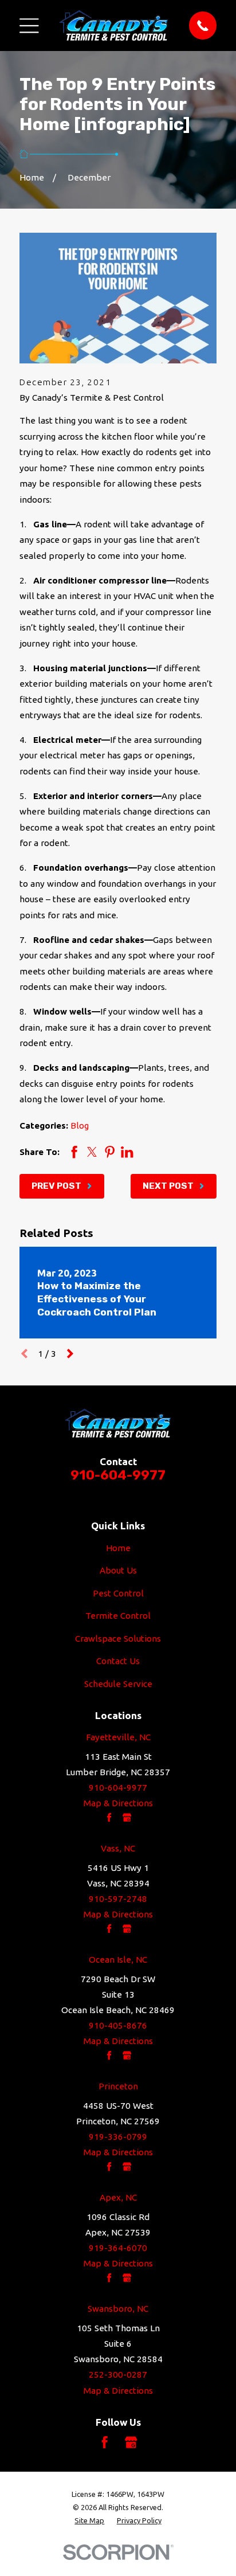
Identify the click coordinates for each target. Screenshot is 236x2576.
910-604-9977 (118, 1475)
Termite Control (118, 1616)
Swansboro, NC (118, 2309)
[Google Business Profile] (131, 2442)
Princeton (118, 2086)
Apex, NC (118, 2197)
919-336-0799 (118, 2137)
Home (118, 1548)
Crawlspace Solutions (118, 1639)
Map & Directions (118, 1803)
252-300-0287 (118, 2375)
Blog (80, 1125)
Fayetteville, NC (118, 1737)
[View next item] (70, 1354)
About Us (118, 1570)
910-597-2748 (118, 1899)
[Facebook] (105, 2442)
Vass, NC (118, 1848)
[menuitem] (89, 2521)
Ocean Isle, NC (118, 1960)
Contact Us (118, 1661)
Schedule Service (118, 1684)
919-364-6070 (118, 2248)
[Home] (114, 25)
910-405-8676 (118, 2025)
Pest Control (118, 1593)
